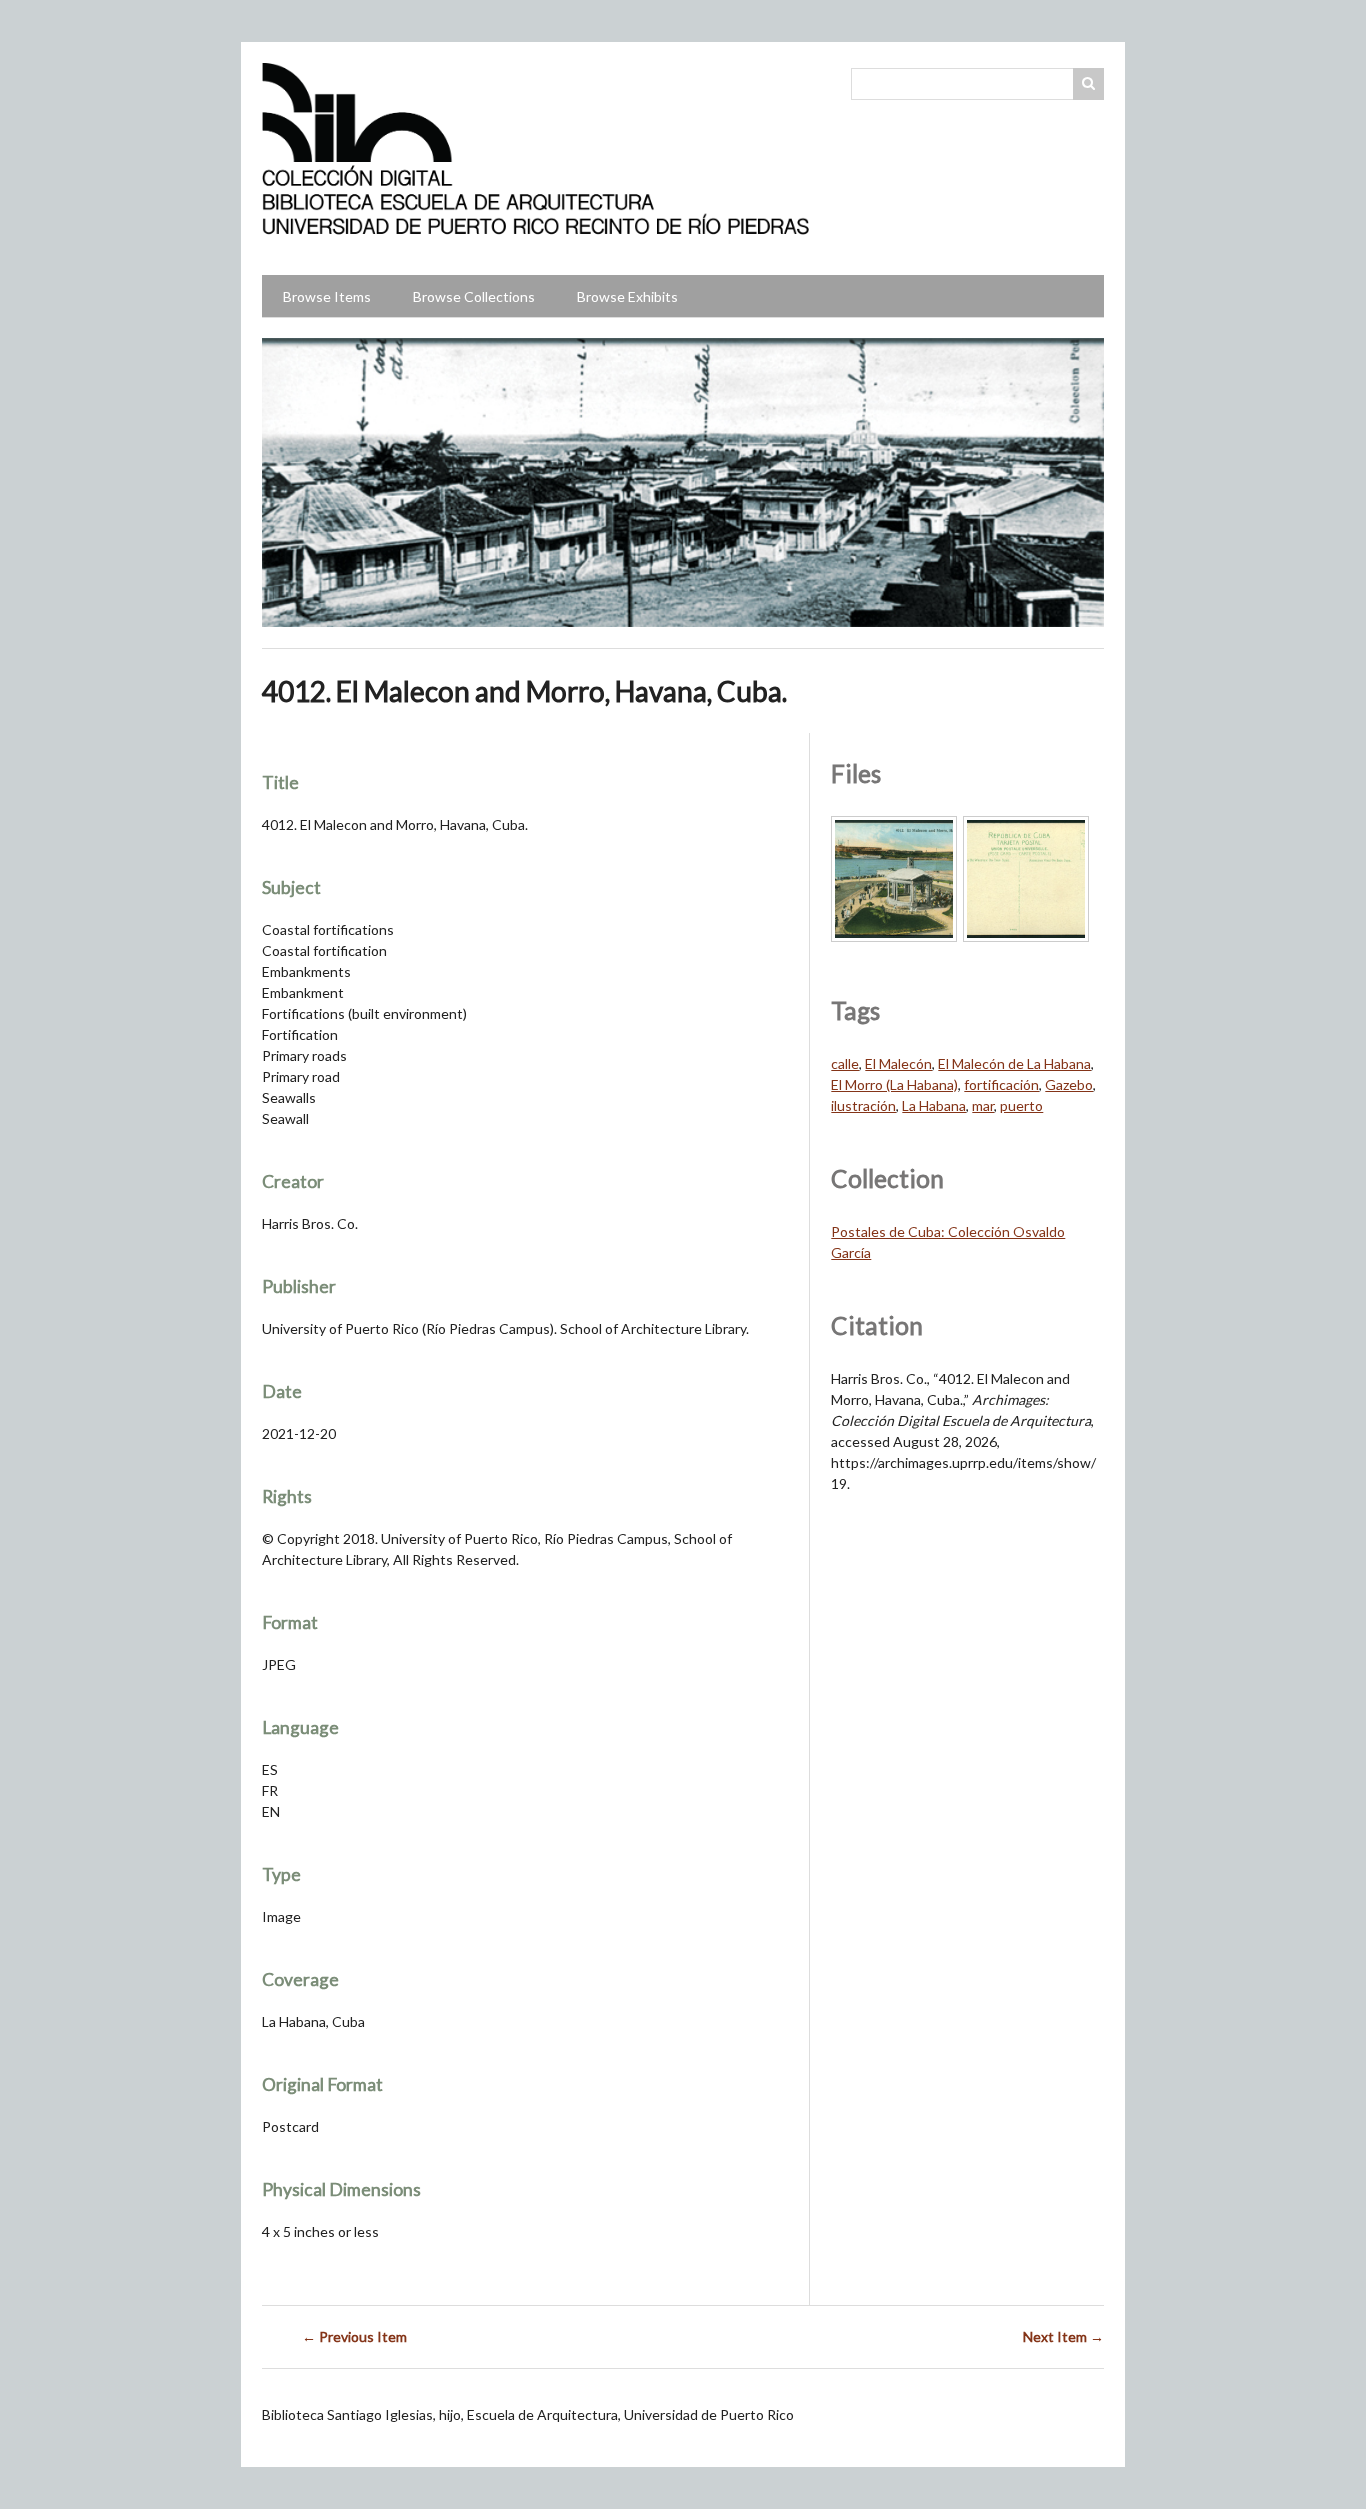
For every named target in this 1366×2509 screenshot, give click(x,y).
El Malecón (898, 1063)
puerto (1021, 1105)
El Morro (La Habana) (894, 1084)
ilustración (863, 1105)
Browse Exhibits (627, 296)
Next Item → (1063, 2336)
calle (845, 1063)
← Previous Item (354, 2336)
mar (983, 1105)
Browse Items (327, 296)
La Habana (934, 1105)
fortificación (1001, 1084)
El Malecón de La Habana (1014, 1063)
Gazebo (1069, 1084)
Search (1089, 84)
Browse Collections (474, 296)
